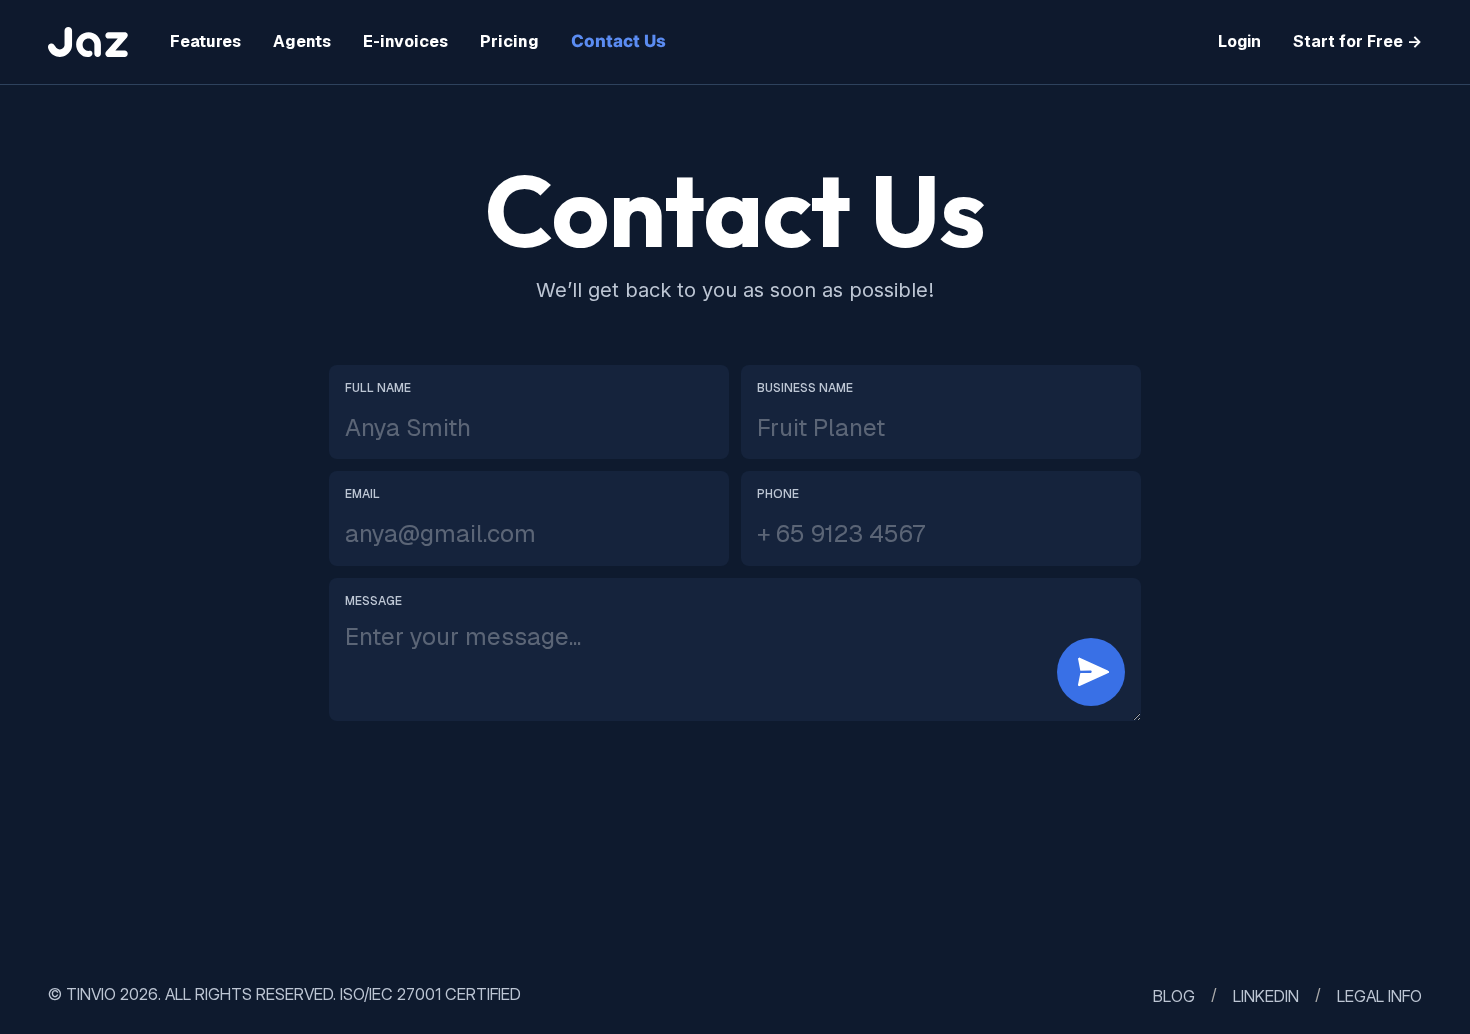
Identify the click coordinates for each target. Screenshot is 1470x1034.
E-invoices (405, 41)
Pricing (509, 41)
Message (373, 600)
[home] (93, 42)
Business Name (805, 387)
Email (362, 493)
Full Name (378, 387)
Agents (302, 41)
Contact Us (618, 41)
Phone (778, 493)
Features (205, 41)
